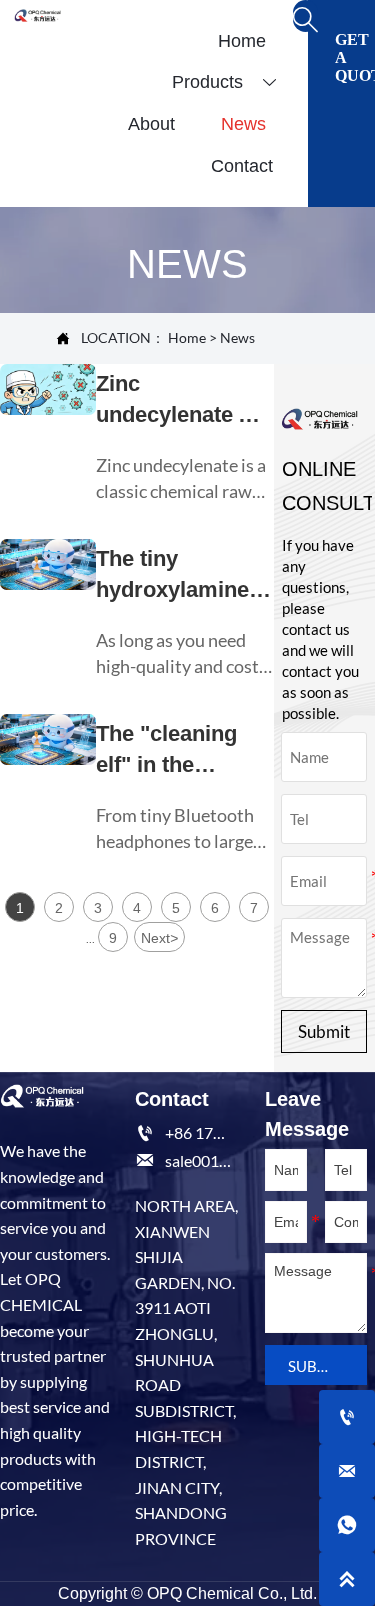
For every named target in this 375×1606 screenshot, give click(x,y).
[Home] (37, 15)
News (237, 337)
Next (159, 938)
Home (187, 337)
